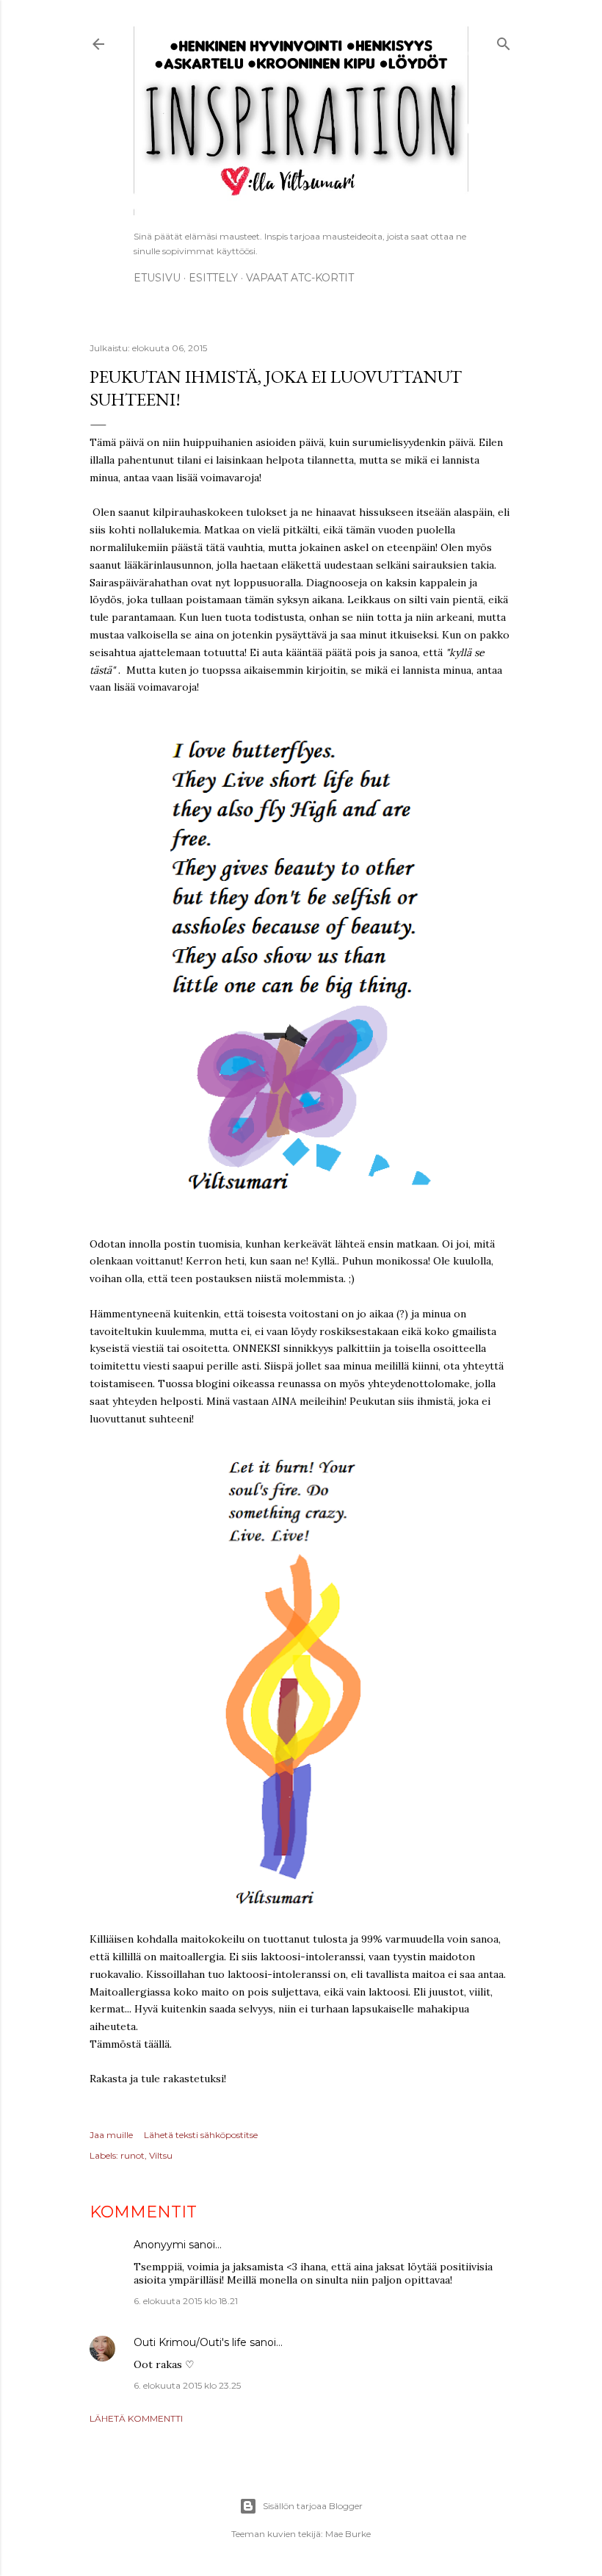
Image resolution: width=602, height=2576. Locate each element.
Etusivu (157, 278)
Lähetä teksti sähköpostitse (201, 2135)
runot (133, 2155)
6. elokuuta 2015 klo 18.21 (186, 2301)
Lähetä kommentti (136, 2418)
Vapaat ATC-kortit (300, 278)
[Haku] (504, 42)
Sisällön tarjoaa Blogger (313, 2506)
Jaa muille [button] (111, 2135)
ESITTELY (213, 278)
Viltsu (161, 2155)
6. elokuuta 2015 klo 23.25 (187, 2385)
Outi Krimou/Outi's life (190, 2342)
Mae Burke (348, 2534)
